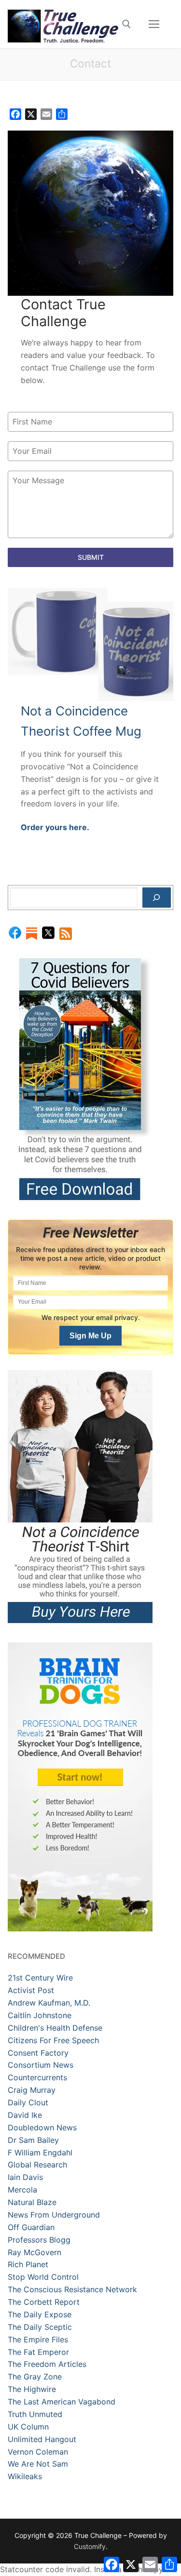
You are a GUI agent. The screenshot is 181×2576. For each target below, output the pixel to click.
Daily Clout (28, 2102)
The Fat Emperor (38, 2352)
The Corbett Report (44, 2302)
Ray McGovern (35, 2252)
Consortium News (41, 2065)
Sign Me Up (90, 1336)
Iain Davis (25, 2177)
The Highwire (32, 2389)
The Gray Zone (35, 2377)
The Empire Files (38, 2339)
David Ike (25, 2115)
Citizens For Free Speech (53, 2040)
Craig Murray (32, 2090)
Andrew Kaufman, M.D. (49, 2003)
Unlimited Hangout (42, 2439)
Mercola (22, 2190)
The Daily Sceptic (40, 2327)
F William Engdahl (40, 2153)
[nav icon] (154, 24)
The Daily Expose (40, 2314)
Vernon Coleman (38, 2452)
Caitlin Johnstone (40, 2015)
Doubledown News (42, 2127)
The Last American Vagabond (62, 2402)
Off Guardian (31, 2227)
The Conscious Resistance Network (72, 2289)
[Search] (157, 898)
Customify (90, 2546)
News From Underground (54, 2215)
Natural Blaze (32, 2202)
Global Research (37, 2165)
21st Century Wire (40, 1978)
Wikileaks (25, 2476)
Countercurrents (37, 2077)
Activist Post (31, 1990)
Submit (91, 557)
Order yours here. (55, 827)
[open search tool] (126, 24)
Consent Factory (38, 2053)
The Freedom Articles (47, 2364)
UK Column (28, 2427)
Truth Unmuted (35, 2414)
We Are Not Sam (38, 2464)
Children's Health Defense (55, 2028)
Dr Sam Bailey (33, 2140)
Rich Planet (28, 2264)
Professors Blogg (39, 2240)
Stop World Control (43, 2277)
